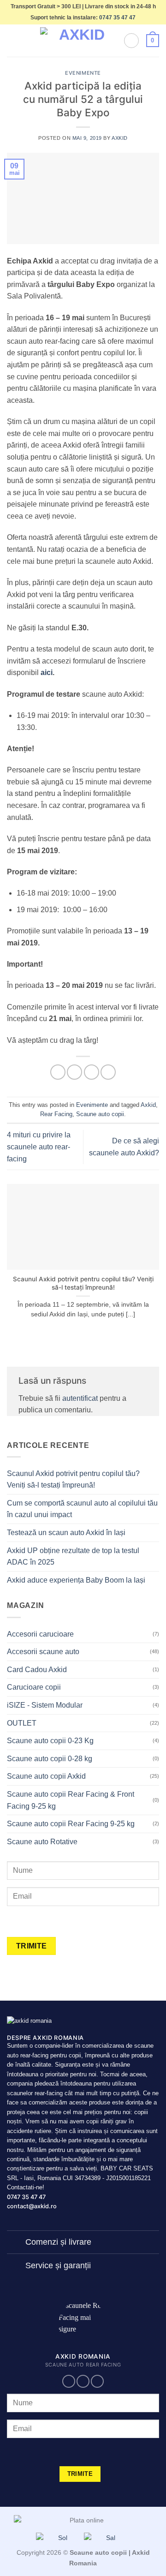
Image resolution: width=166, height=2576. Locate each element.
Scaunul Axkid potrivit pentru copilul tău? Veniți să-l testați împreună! (83, 1283)
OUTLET (22, 1723)
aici (46, 672)
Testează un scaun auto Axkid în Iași (66, 1533)
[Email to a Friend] (108, 1072)
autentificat (80, 1398)
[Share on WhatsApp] (58, 1072)
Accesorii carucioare (40, 1634)
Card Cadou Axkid (37, 1670)
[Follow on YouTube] (97, 2382)
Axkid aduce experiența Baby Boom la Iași (76, 1580)
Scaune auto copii (100, 1114)
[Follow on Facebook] (69, 2382)
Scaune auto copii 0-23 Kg (50, 1741)
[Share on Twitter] (92, 1072)
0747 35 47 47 (117, 18)
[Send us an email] (83, 2382)
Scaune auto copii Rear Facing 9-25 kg (71, 1824)
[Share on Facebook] (74, 1072)
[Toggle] (16, 2243)
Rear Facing (56, 1114)
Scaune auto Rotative (42, 1842)
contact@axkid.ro (32, 2206)
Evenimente (83, 73)
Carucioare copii (34, 1687)
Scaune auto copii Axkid (46, 1776)
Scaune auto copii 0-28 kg (50, 1759)
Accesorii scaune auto (43, 1652)
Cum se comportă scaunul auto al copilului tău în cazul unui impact (82, 1509)
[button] (12, 41)
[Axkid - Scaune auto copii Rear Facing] (78, 41)
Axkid (120, 138)
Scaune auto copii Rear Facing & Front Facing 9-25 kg (71, 1800)
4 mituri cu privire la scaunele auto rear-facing (39, 1147)
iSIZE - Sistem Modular (45, 1705)
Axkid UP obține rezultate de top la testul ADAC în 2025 (73, 1557)
